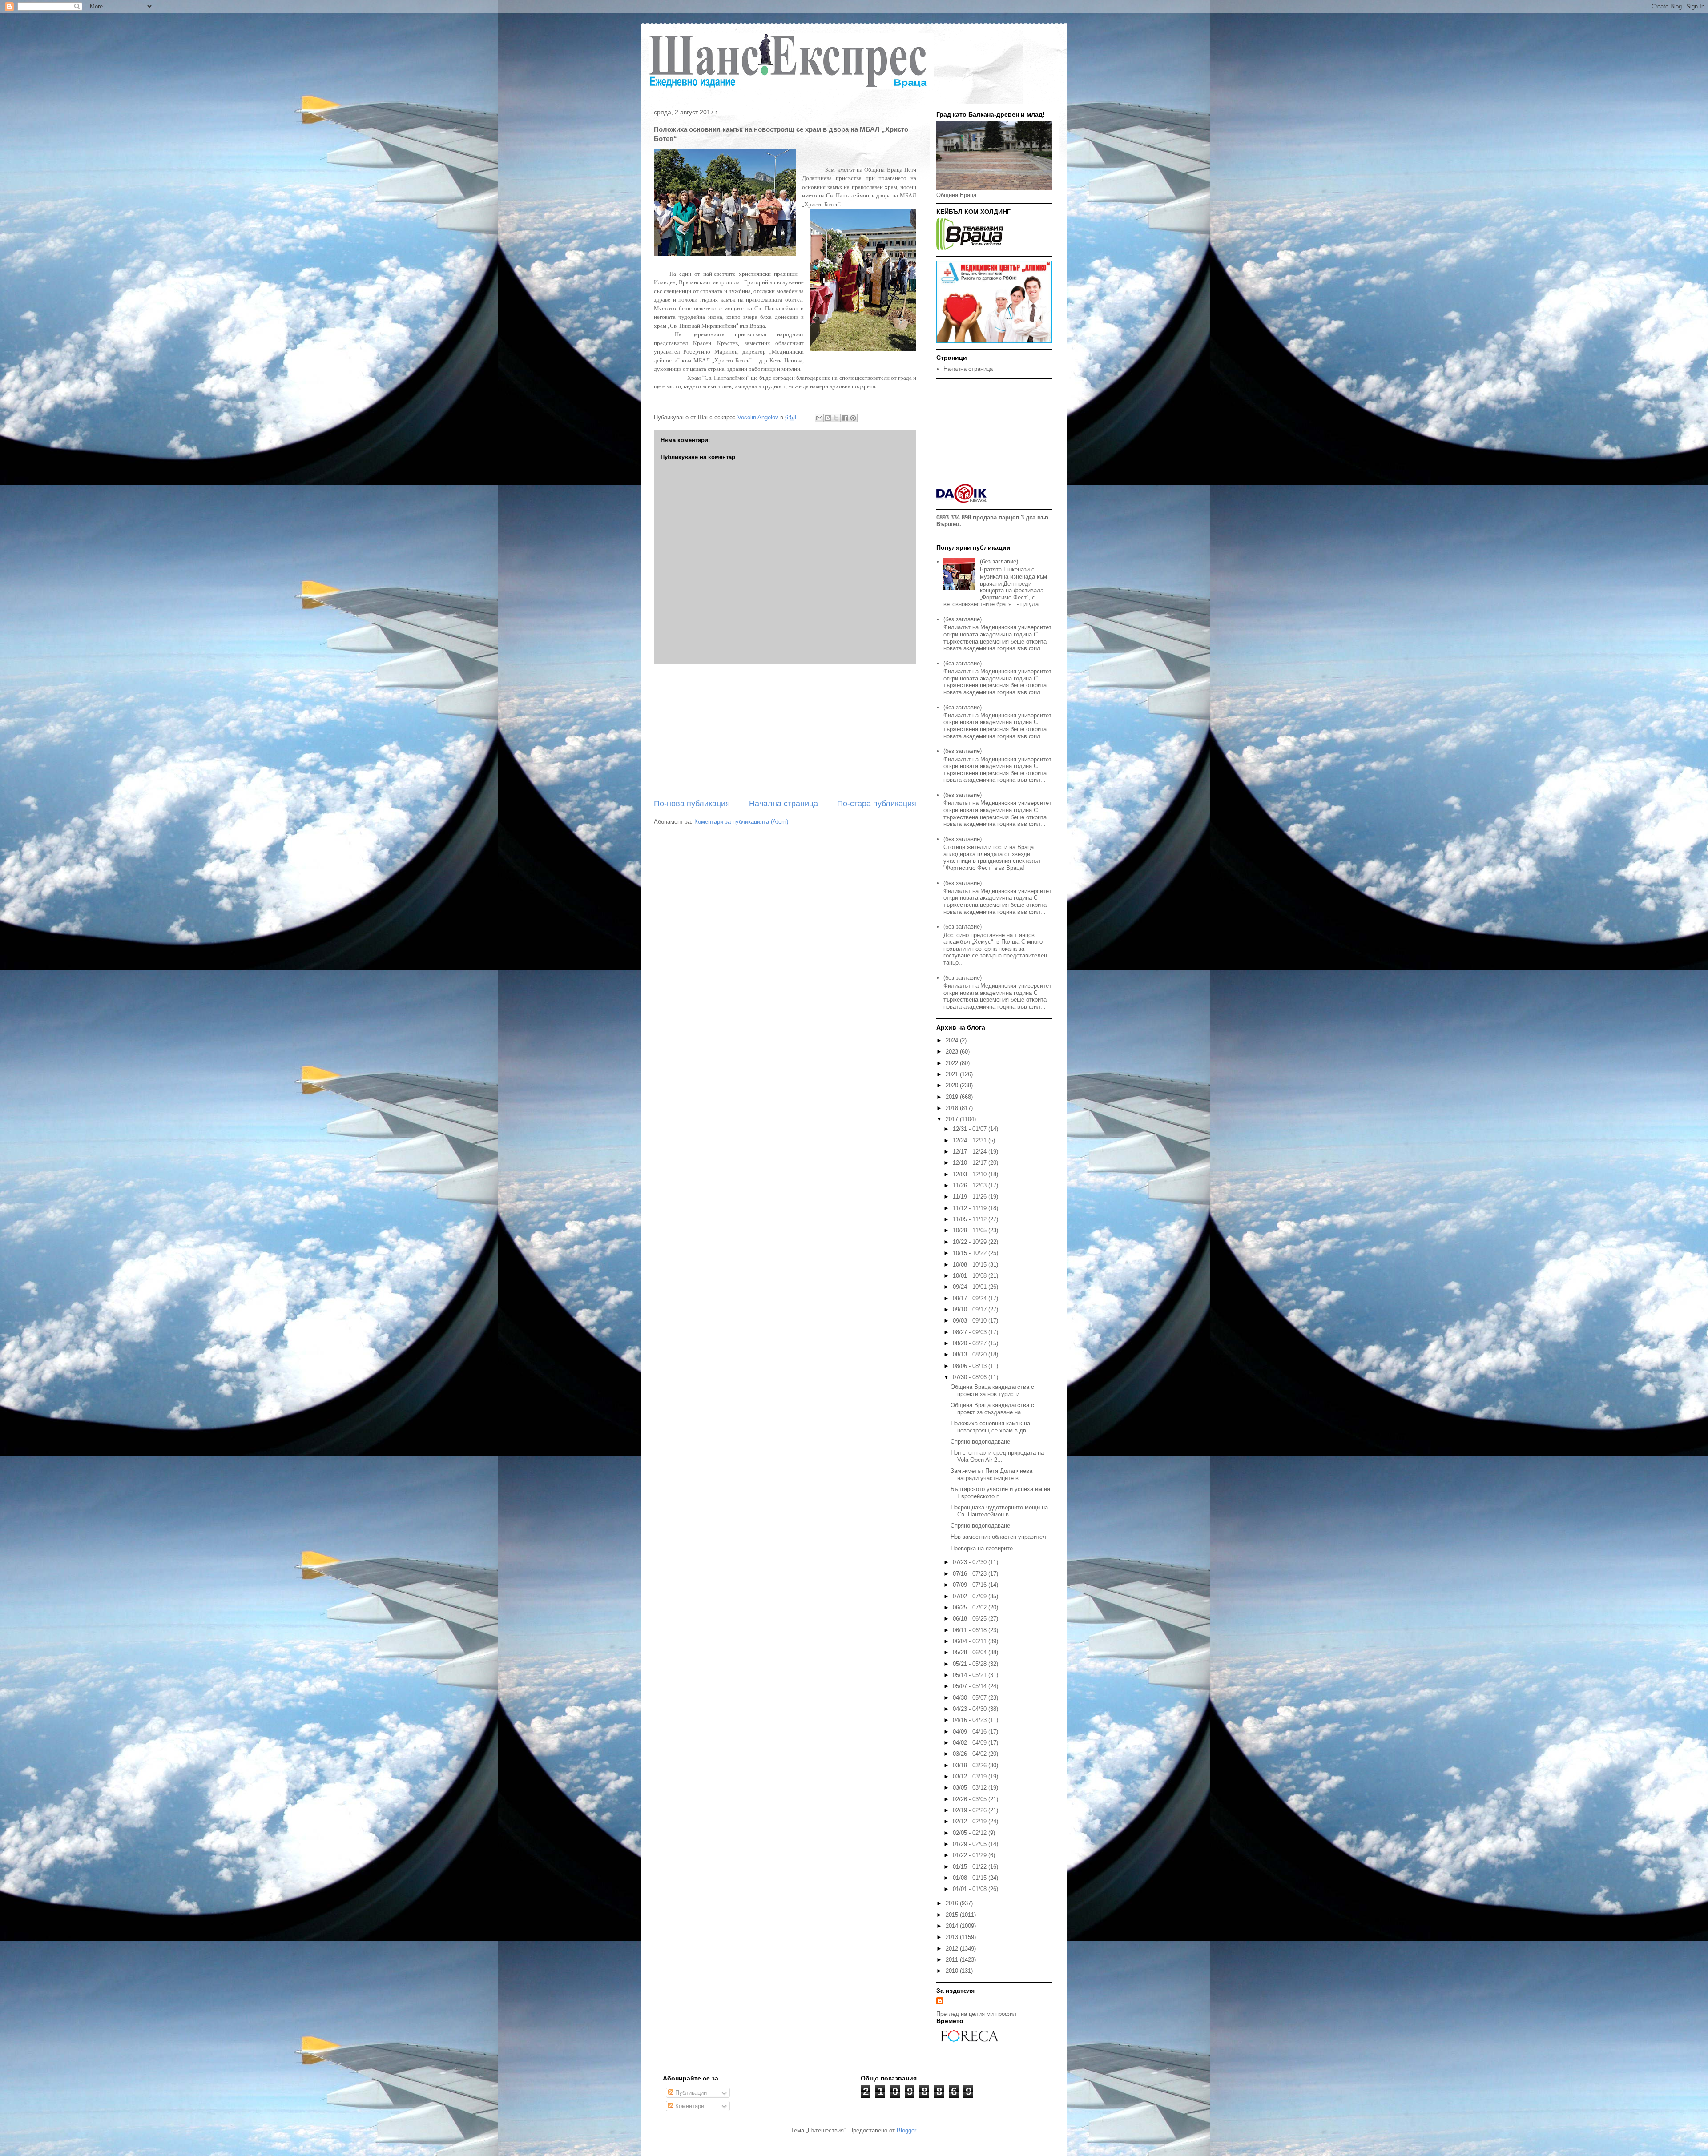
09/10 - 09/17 (971, 1309)
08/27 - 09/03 (971, 1332)
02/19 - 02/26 (971, 1810)
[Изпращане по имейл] (819, 418)
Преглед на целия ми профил (976, 2014)
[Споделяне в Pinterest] (853, 418)
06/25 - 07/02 (971, 1607)
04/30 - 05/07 (971, 1698)
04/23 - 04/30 (971, 1709)
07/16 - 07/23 (971, 1574)
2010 (953, 1971)
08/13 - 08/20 (971, 1354)
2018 (953, 1108)
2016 (953, 1903)
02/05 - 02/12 (971, 1833)
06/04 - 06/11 (971, 1641)
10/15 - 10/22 (971, 1253)
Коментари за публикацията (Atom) (741, 822)
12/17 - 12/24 (971, 1152)
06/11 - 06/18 (971, 1630)
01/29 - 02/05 (971, 1844)
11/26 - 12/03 (971, 1185)
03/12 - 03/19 (971, 1776)
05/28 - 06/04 (971, 1652)
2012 (953, 1949)
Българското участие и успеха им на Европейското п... (1000, 1493)
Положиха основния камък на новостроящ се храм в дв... (991, 1427)
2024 (953, 1040)
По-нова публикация (692, 804)
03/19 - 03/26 (971, 1765)
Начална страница (784, 804)
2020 (953, 1085)
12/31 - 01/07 (971, 1129)
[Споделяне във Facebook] (845, 418)
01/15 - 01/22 (971, 1867)
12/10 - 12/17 (971, 1163)
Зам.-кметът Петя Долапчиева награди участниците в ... (991, 1474)
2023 (953, 1052)
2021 (953, 1074)
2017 (953, 1119)
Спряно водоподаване (980, 1442)
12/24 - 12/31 (971, 1140)
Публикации (690, 2093)
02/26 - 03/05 (971, 1799)
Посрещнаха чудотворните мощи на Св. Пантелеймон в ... (999, 1511)
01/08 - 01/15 (971, 1878)
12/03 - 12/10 (971, 1174)
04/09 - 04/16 (971, 1732)
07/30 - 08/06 (971, 1377)
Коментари (689, 2106)
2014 (953, 1926)
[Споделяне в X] (836, 418)
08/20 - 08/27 (971, 1343)
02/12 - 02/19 (971, 1821)
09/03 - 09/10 (971, 1321)
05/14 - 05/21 (971, 1675)
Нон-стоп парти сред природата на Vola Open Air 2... (997, 1456)
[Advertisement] (785, 731)
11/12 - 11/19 (971, 1208)
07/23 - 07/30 (971, 1562)
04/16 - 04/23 (971, 1720)
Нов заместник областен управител (998, 1537)
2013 (953, 1937)
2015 (953, 1915)
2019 (953, 1097)
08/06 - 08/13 (971, 1366)
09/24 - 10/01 (971, 1287)
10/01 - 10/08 (971, 1276)
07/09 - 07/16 (971, 1585)
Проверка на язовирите (982, 1548)
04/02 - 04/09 (971, 1743)
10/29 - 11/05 (971, 1230)
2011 (953, 1960)
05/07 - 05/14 (971, 1686)
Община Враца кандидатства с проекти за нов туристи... (992, 1390)
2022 (953, 1063)
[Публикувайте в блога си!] (828, 418)
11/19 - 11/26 (971, 1197)
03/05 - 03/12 (971, 1788)
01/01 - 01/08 (971, 1889)
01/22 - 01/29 (971, 1855)
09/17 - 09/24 (971, 1298)
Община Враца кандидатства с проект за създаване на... (992, 1409)
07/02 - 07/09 (971, 1596)
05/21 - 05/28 (971, 1664)
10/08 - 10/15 (971, 1265)
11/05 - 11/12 (971, 1219)
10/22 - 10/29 (971, 1242)
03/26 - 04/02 (971, 1754)
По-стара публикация (877, 804)
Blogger (906, 2130)
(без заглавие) (999, 561)
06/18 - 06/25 (971, 1619)
